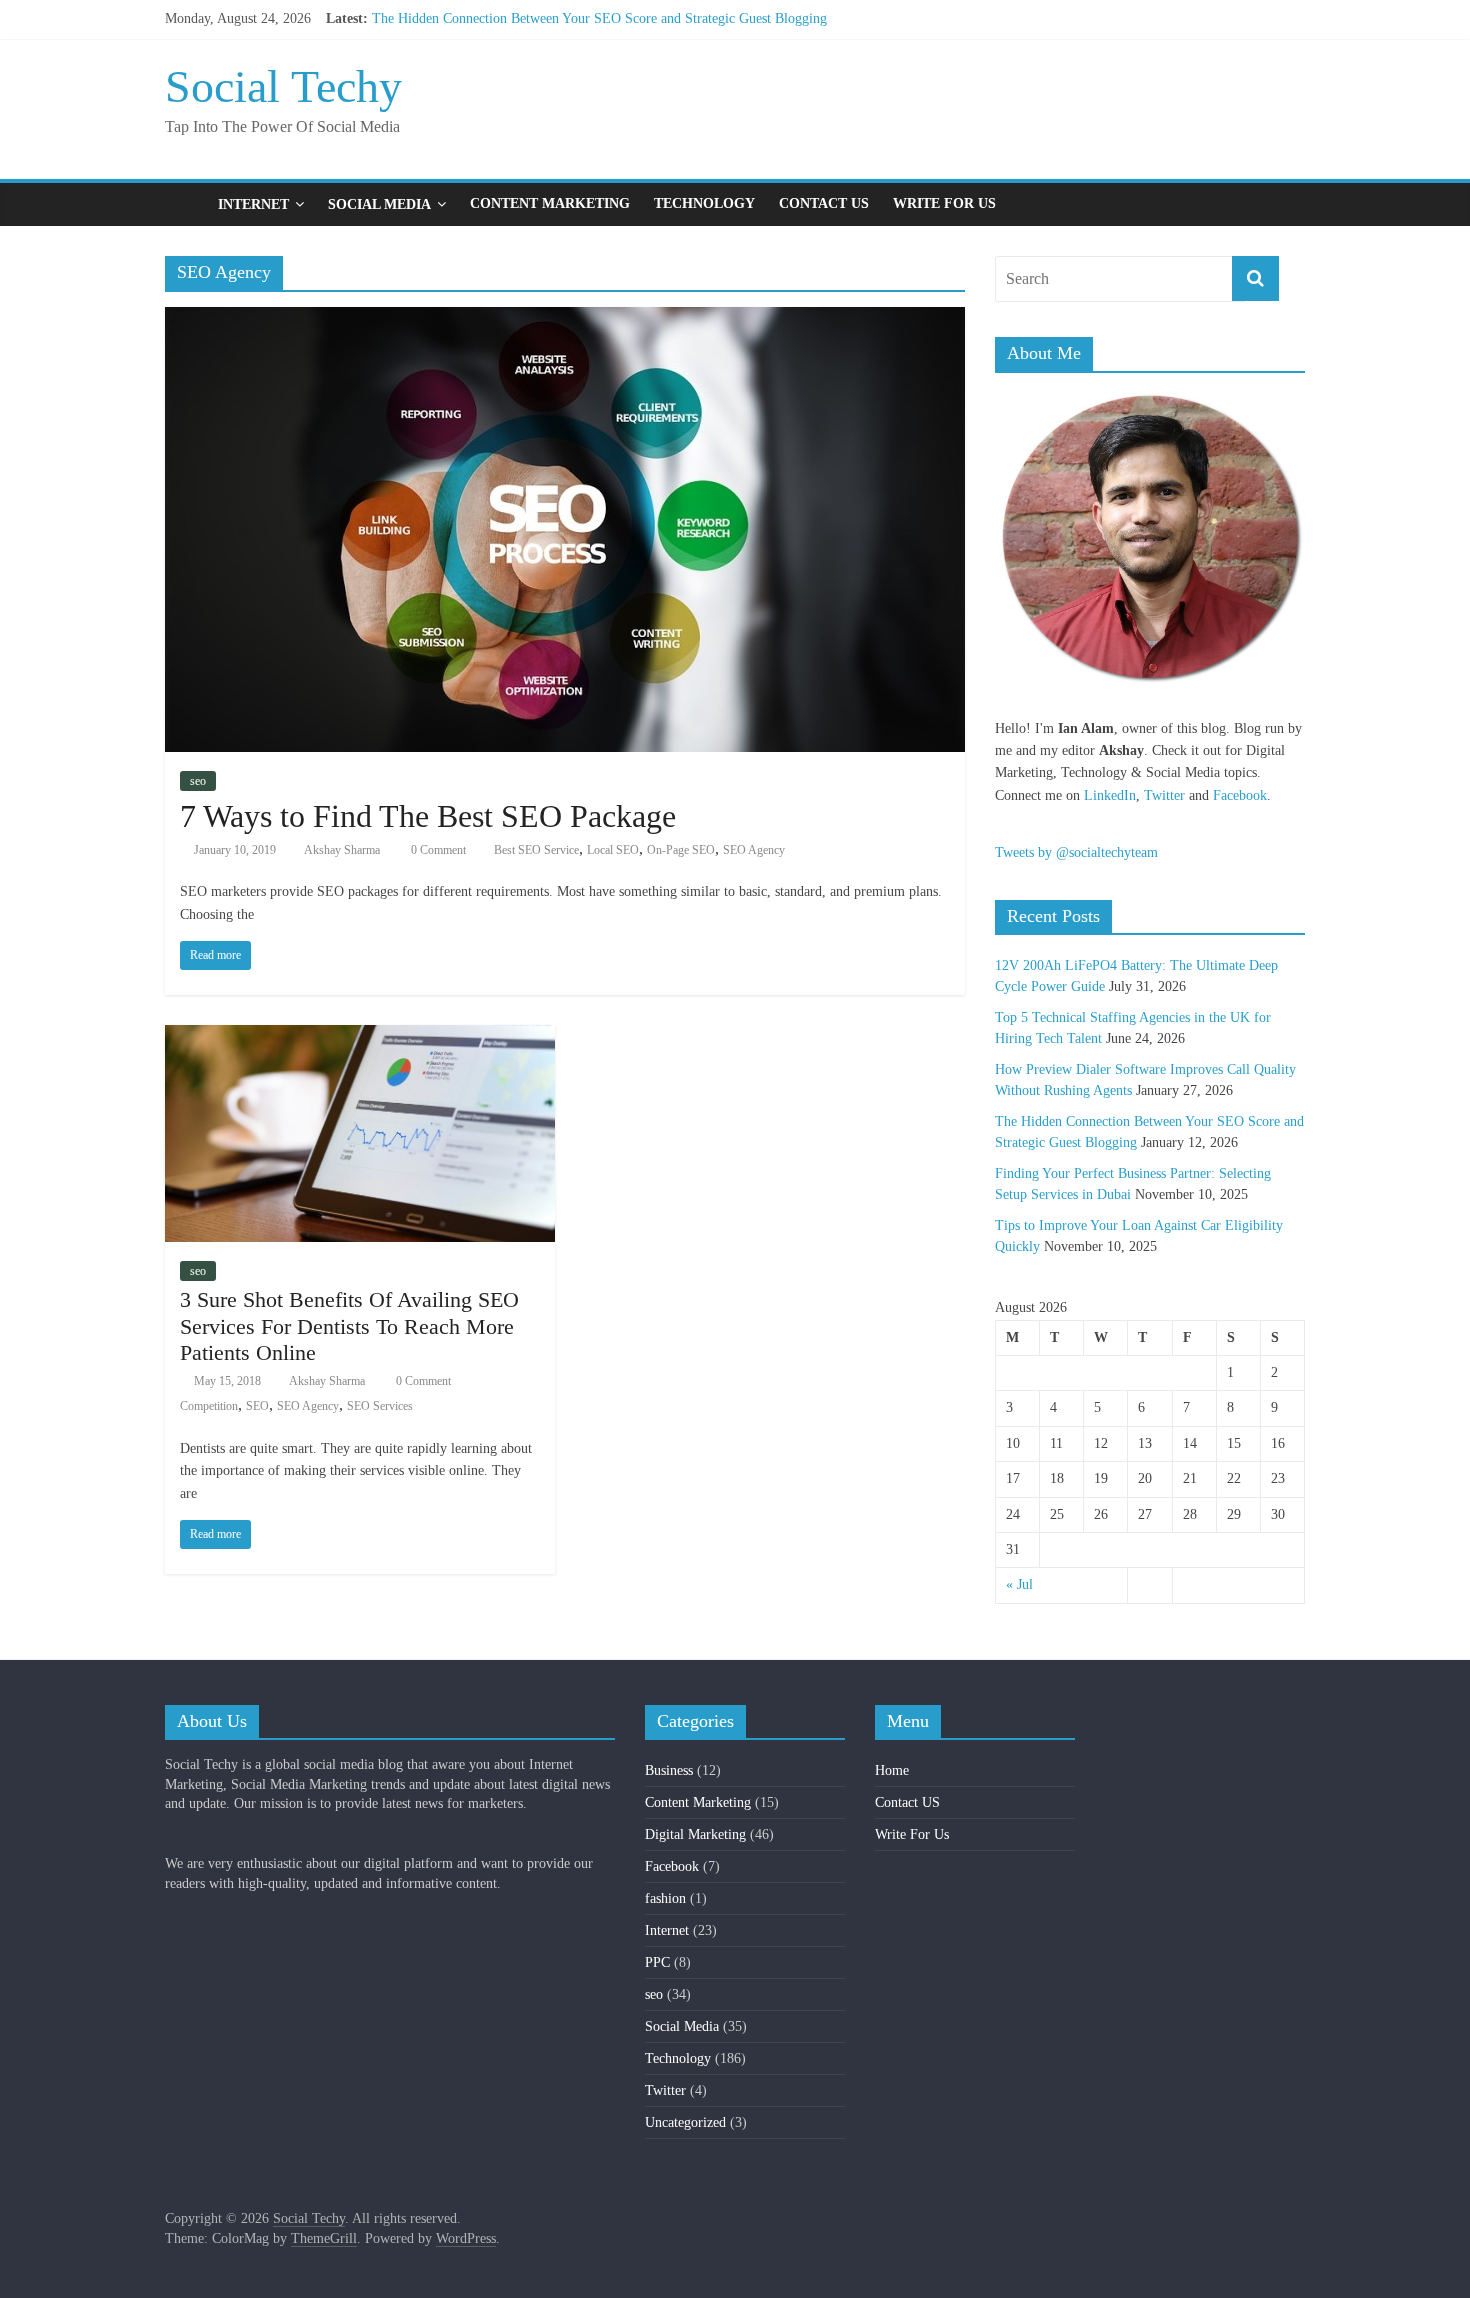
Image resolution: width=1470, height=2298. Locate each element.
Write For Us (944, 203)
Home (892, 1770)
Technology (704, 203)
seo (198, 781)
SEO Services (380, 1406)
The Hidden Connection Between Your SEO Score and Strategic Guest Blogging (599, 18)
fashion (665, 1898)
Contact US (824, 203)
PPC (657, 1962)
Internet (253, 204)
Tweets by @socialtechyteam (1076, 852)
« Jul (1019, 1584)
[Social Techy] (185, 204)
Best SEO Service (536, 850)
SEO (257, 1406)
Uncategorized (685, 2122)
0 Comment (437, 850)
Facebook (1240, 795)
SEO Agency (754, 850)
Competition (209, 1406)
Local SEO (613, 850)
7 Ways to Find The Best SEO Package (428, 816)
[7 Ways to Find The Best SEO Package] (565, 319)
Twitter (1164, 795)
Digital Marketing (695, 1834)
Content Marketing (550, 203)
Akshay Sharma (342, 850)
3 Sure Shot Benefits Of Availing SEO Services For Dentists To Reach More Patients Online (349, 1326)
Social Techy (283, 86)
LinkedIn (1110, 795)
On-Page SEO (681, 850)
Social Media (379, 204)
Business (669, 1770)
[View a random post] (1285, 204)
